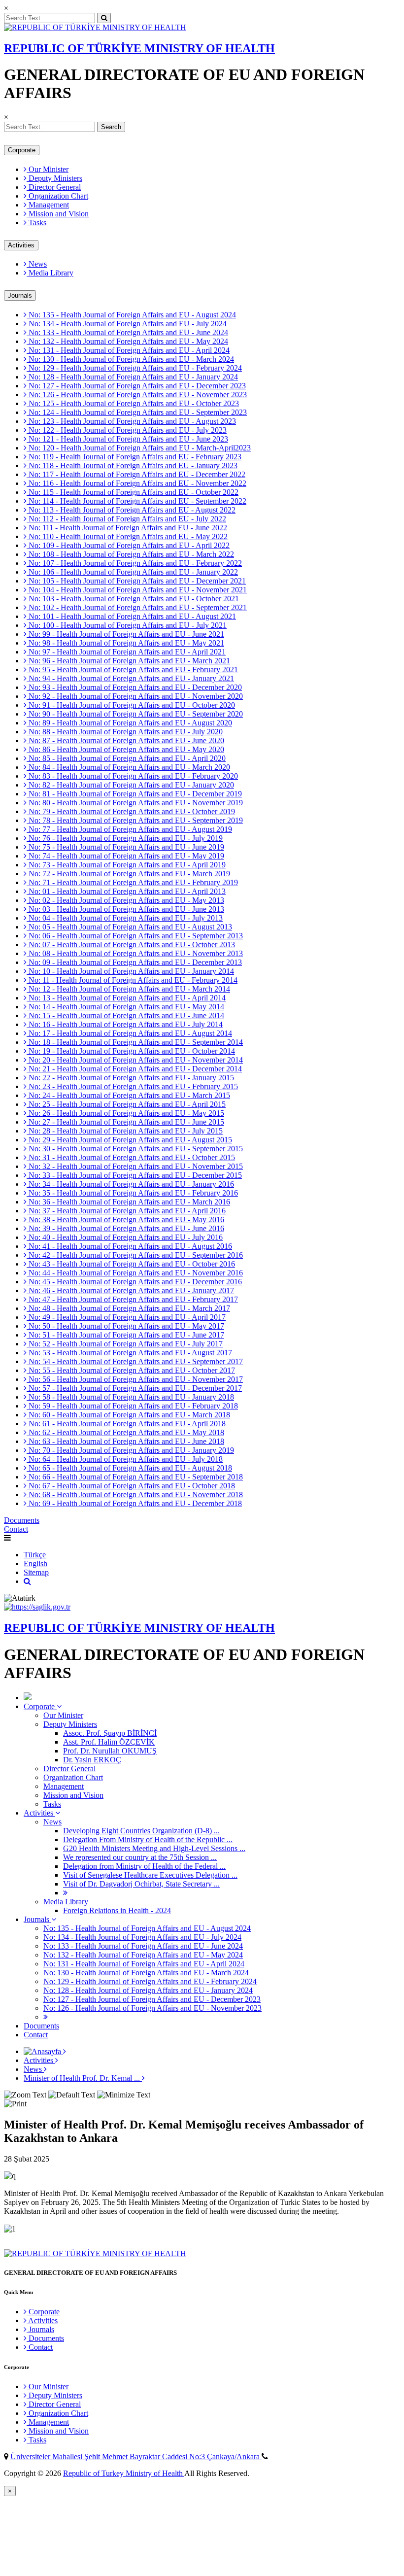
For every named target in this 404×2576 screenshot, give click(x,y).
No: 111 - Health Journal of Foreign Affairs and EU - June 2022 (127, 528)
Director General (54, 187)
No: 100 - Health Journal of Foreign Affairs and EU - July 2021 (127, 625)
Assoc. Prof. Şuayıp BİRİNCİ (110, 1733)
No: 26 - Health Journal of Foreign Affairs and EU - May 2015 (125, 1113)
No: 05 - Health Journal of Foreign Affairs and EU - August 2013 (129, 927)
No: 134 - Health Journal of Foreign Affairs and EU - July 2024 (127, 324)
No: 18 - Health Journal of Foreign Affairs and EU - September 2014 (135, 1042)
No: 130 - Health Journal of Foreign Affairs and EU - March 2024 (130, 359)
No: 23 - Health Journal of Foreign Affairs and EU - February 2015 (132, 1086)
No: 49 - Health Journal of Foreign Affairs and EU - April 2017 (126, 1317)
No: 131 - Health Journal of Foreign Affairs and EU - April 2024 (128, 350)
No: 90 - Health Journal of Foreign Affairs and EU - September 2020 (135, 714)
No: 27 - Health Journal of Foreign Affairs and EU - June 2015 (125, 1122)
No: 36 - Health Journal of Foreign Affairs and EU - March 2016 (128, 1202)
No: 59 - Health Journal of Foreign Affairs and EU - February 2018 (132, 1406)
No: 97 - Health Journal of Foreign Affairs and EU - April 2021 (126, 652)
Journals (20, 295)
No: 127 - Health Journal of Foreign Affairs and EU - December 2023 (136, 386)
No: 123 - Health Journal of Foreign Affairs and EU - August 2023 (131, 421)
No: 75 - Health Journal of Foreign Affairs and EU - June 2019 (125, 847)
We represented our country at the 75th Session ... (140, 1857)
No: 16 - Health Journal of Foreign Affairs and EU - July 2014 (125, 1024)
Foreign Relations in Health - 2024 (117, 1910)
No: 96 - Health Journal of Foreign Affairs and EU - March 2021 (128, 661)
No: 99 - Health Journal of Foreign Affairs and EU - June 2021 (125, 634)
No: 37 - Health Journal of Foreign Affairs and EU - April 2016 (126, 1211)
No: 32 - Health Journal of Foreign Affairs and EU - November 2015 (135, 1166)
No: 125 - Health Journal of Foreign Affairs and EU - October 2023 (133, 403)
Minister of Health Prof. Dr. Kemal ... (83, 2078)
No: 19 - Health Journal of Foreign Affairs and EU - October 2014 (131, 1051)
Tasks (36, 223)
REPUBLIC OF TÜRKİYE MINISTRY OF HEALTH (139, 48)
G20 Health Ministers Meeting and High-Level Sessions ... (154, 1848)
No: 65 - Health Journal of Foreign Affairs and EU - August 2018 (129, 1468)
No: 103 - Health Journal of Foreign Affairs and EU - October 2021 (133, 599)
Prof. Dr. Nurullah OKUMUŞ (110, 1751)
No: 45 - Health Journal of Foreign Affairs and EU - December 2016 (134, 1282)
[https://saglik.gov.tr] (37, 1607)
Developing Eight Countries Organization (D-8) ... (141, 1831)
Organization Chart (57, 196)
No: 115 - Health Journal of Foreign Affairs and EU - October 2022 (133, 492)
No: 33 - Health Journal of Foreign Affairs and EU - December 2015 (134, 1175)
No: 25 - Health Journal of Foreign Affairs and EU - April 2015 (126, 1104)
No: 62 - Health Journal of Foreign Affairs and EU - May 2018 (125, 1432)
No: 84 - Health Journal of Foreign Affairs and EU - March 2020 (128, 767)
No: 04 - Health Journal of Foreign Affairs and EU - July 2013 (125, 918)
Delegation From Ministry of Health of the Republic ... (148, 1839)
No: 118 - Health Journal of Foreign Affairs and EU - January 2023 (132, 465)
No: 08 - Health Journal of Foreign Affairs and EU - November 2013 (135, 953)
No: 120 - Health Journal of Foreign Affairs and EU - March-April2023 (139, 448)
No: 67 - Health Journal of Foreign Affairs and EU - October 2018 (131, 1486)
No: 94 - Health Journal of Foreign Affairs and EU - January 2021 (130, 678)
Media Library (50, 273)
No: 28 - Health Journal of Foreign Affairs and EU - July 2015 (125, 1131)
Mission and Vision (58, 214)
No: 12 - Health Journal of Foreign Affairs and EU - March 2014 (128, 989)
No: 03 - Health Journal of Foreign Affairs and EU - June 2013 (125, 909)
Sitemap (36, 1572)
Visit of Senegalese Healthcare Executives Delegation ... (150, 1875)
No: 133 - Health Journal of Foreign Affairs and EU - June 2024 (127, 332)
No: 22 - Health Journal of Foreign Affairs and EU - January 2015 (130, 1078)
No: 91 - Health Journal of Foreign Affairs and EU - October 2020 (131, 705)
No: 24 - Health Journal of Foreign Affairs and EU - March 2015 (128, 1095)
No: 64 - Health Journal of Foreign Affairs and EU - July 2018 (125, 1459)
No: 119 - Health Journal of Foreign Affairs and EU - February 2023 (134, 457)
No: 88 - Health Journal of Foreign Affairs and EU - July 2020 (125, 732)
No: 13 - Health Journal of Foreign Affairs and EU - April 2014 (126, 998)
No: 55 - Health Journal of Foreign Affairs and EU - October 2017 (131, 1370)
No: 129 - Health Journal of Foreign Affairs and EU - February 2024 (134, 368)
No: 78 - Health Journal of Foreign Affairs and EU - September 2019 (135, 820)
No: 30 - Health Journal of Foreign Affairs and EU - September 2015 (135, 1149)
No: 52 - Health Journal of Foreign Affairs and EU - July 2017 (125, 1344)
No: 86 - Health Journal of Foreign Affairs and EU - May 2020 (125, 749)
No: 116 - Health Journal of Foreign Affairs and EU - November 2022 (136, 483)
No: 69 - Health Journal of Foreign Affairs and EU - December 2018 (134, 1503)
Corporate (22, 150)
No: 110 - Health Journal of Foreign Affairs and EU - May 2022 (127, 536)
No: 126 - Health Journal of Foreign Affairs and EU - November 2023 (137, 395)
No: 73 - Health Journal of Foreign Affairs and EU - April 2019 (126, 865)
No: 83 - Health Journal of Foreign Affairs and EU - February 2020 (132, 776)
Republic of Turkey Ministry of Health (124, 2473)
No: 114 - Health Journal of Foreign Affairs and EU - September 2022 (136, 501)
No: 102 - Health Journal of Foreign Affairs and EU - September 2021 (137, 607)
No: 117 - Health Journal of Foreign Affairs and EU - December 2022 (136, 474)
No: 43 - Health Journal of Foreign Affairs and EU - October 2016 (131, 1264)
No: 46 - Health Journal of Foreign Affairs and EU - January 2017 (130, 1290)
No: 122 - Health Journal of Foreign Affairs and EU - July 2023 (127, 430)
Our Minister (48, 169)
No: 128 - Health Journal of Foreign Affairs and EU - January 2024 (132, 377)
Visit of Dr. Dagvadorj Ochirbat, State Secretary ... (141, 1884)
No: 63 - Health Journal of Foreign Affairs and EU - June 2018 (125, 1441)
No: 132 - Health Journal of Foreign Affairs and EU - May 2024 (127, 341)
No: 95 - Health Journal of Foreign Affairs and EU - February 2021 (132, 670)
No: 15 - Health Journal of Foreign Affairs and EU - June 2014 (125, 1015)
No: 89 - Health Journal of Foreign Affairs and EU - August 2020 (129, 723)
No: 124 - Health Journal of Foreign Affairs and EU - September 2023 (137, 412)
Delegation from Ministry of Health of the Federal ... (144, 1866)
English (35, 1563)
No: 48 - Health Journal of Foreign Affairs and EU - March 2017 (128, 1308)
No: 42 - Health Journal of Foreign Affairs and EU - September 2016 (135, 1255)
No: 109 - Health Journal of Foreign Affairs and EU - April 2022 (128, 545)
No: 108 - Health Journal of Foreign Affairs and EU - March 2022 (130, 554)
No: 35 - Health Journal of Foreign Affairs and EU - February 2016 (132, 1193)
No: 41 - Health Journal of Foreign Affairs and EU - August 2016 (129, 1246)
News (37, 264)
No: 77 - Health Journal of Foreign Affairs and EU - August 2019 (129, 829)
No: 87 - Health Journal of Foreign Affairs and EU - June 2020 (125, 740)
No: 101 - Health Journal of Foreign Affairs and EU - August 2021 (131, 616)
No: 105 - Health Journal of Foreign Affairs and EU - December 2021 (136, 581)
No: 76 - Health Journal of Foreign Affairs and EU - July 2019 (125, 838)
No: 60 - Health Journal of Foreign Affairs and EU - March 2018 (128, 1415)
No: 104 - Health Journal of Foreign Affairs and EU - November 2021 (137, 590)
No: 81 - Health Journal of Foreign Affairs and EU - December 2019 (134, 794)
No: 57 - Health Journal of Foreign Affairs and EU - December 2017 (134, 1388)
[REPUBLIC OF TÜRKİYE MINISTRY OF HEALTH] (95, 27)
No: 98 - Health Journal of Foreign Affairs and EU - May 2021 (125, 643)
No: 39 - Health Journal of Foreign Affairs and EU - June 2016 (125, 1228)
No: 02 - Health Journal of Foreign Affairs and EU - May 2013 (125, 900)
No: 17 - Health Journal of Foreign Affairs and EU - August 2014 (129, 1033)
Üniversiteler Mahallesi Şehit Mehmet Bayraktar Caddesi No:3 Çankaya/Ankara (136, 2456)
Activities (21, 245)
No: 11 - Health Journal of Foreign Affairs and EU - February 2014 (132, 980)
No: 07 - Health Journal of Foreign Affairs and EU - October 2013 (131, 945)
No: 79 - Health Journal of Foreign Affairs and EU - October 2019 (131, 811)
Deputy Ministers (54, 178)
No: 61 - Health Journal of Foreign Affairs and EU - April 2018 (126, 1424)
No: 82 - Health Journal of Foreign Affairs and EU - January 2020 (130, 785)
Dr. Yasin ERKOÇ (92, 1760)
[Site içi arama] (27, 1581)
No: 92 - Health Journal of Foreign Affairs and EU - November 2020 (135, 696)
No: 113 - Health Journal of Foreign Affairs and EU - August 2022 (131, 510)
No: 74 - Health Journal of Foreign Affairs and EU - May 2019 (125, 856)
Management (48, 205)
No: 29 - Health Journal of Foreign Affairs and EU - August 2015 (129, 1140)
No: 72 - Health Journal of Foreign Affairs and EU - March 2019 (128, 874)
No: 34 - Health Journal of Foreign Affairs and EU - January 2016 (130, 1184)
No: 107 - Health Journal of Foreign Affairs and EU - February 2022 (134, 563)
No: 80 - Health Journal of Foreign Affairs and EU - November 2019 (135, 803)
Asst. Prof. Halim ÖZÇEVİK (109, 1742)
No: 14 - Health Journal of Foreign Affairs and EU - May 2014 (125, 1007)
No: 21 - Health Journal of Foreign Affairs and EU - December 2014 (134, 1069)
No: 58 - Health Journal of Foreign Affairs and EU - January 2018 (130, 1397)
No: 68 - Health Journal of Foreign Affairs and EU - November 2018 (135, 1494)
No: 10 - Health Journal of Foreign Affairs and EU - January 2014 (130, 971)
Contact (16, 1529)
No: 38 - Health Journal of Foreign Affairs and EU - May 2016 (125, 1219)
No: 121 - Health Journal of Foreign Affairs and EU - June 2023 (127, 439)
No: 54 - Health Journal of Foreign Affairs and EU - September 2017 (135, 1361)
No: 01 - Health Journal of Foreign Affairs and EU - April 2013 (126, 891)
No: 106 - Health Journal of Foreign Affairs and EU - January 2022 (132, 572)
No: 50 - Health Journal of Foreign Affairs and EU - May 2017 (125, 1326)
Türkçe (35, 1555)
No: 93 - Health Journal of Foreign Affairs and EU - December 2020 (134, 687)
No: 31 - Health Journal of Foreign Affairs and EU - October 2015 (131, 1157)
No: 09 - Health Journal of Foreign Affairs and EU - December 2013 (134, 962)
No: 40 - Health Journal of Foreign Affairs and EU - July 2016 (125, 1237)
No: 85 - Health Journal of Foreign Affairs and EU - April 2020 (126, 758)
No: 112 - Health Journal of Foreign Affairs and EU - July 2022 (126, 519)
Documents (22, 1520)
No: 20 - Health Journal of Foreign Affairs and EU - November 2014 (135, 1060)
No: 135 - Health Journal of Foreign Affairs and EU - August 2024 (131, 315)
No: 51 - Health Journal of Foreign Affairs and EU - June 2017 (125, 1335)
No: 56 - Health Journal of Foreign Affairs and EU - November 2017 (135, 1379)
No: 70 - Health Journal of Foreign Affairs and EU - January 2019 (130, 1450)
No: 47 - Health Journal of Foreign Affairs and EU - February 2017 (132, 1299)
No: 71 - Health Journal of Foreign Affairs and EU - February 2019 (132, 882)
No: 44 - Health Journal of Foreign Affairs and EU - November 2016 (135, 1273)
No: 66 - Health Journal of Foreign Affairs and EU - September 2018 (135, 1477)
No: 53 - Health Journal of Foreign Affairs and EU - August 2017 (129, 1353)
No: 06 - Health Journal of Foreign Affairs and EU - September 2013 (135, 936)
